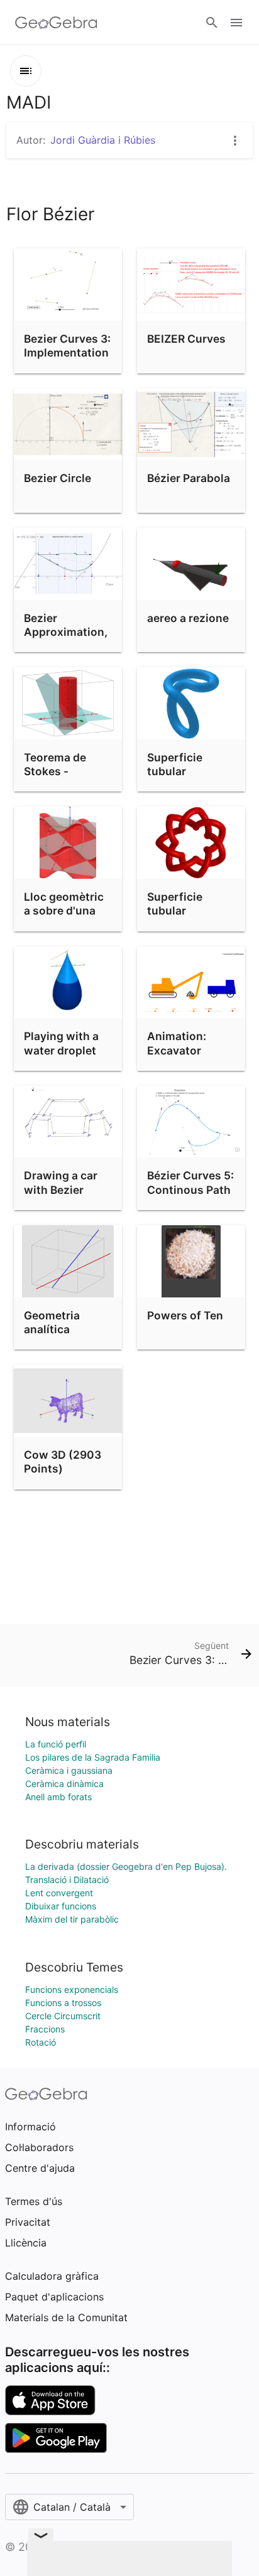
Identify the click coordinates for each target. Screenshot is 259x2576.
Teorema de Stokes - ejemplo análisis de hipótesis (67, 778)
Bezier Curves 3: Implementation (67, 346)
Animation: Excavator (177, 1043)
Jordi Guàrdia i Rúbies (103, 140)
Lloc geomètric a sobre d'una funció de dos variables (64, 918)
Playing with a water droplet (61, 1043)
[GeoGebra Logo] (56, 23)
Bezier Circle (58, 478)
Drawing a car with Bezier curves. (61, 1189)
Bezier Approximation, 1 (66, 632)
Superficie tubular (175, 764)
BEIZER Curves (186, 339)
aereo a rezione (188, 618)
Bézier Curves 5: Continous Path (190, 1182)
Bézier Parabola (189, 478)
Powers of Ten (185, 1315)
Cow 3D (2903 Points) (63, 1462)
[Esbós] (26, 71)
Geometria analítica (52, 1322)
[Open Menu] (236, 23)
